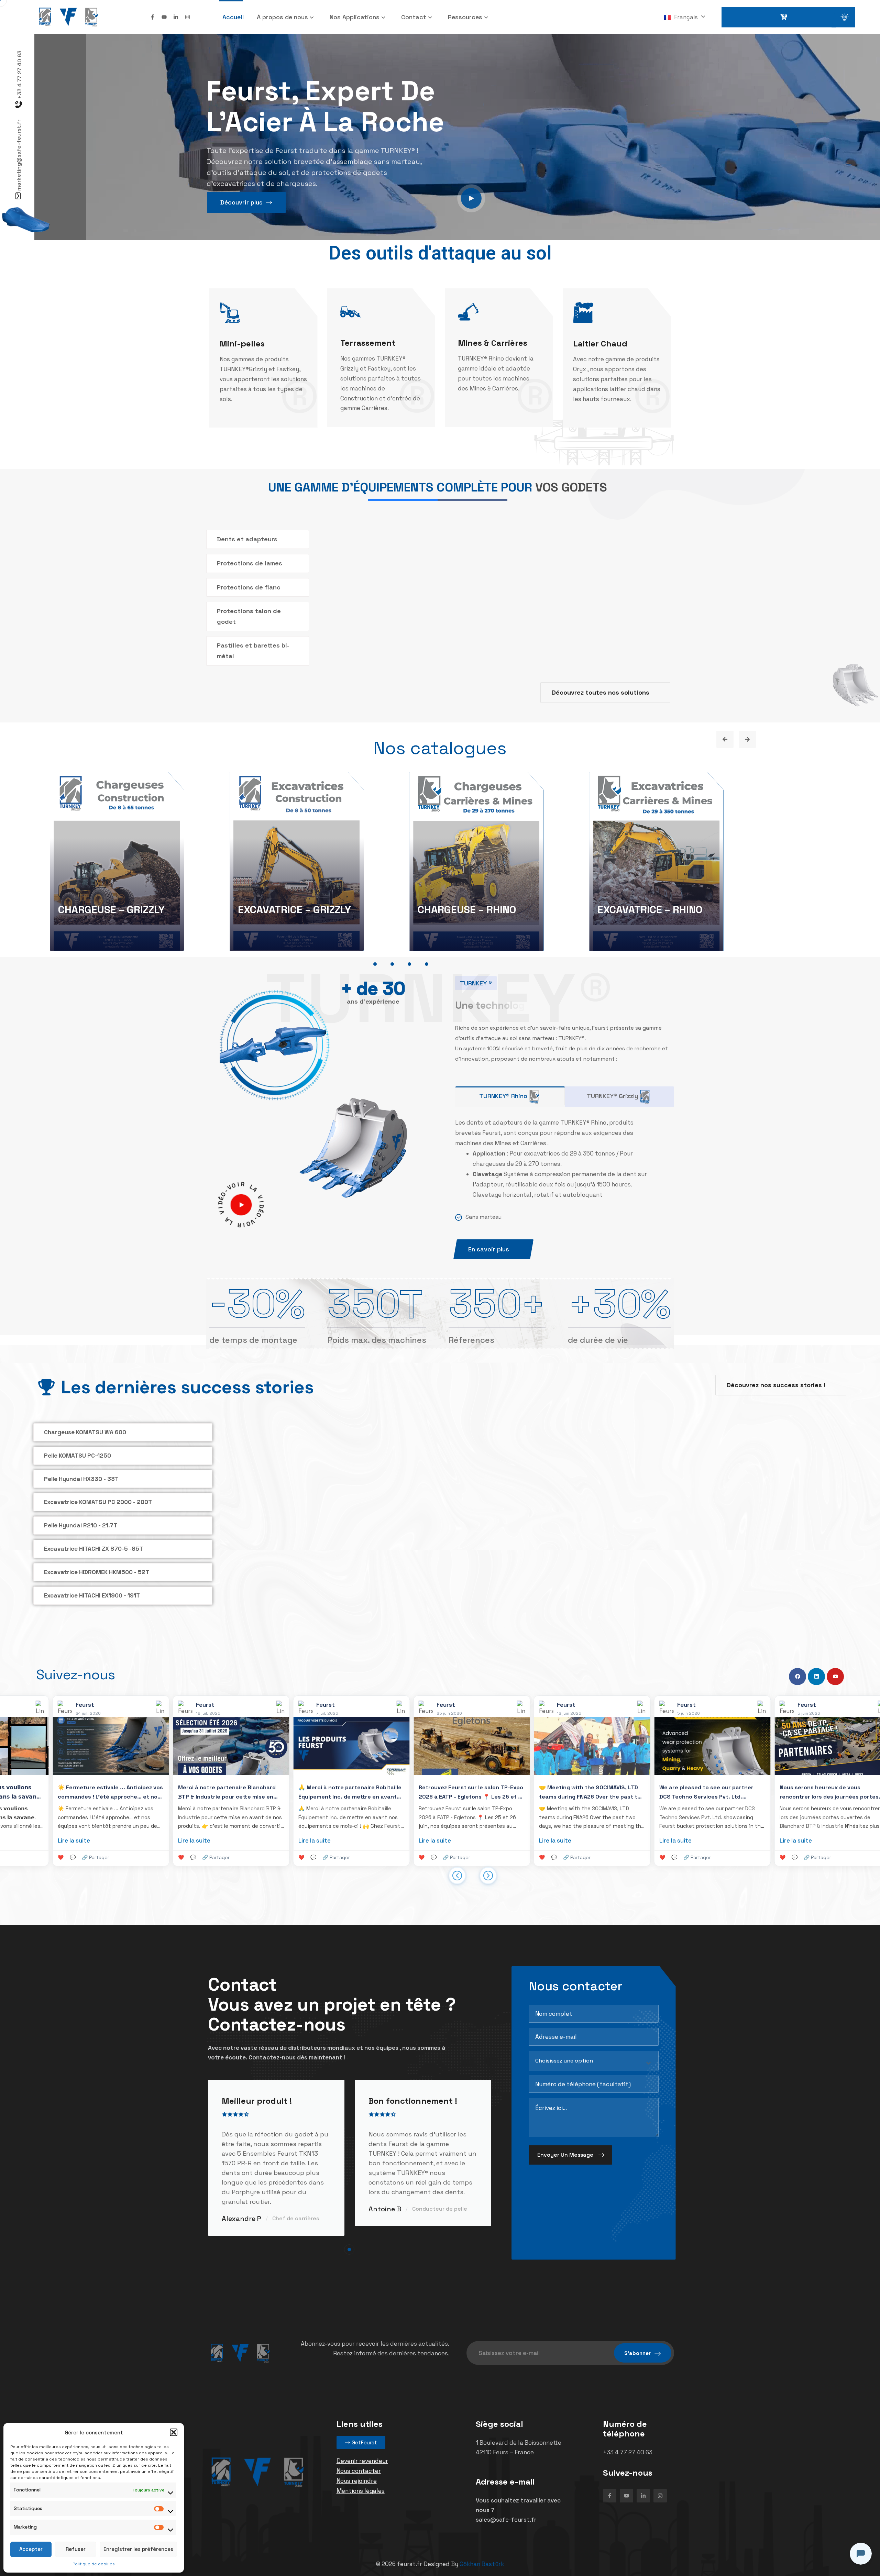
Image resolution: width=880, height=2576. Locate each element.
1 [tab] (375, 964)
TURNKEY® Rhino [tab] (503, 1096)
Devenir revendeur (362, 2455)
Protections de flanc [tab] (249, 587)
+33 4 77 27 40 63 (19, 75)
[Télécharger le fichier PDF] (517, 1584)
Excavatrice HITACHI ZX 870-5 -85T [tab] (93, 1549)
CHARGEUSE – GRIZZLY (111, 910)
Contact (414, 17)
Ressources (465, 17)
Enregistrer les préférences (138, 2549)
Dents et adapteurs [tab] (247, 539)
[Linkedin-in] (176, 17)
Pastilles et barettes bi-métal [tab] (253, 651)
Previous (725, 739)
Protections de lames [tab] (250, 563)
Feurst (171, 1820)
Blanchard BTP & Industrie (591, 1820)
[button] (174, 2432)
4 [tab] (427, 964)
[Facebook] (797, 1671)
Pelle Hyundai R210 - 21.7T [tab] (81, 1525)
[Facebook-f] (152, 17)
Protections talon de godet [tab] (249, 616)
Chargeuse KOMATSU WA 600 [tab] (85, 1432)
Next (747, 739)
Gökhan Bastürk (482, 2558)
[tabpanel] (131, 863)
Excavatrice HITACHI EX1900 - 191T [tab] (92, 1595)
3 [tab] (409, 964)
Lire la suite (93, 1835)
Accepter (31, 2549)
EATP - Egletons (235, 1812)
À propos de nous (282, 17)
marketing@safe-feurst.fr (19, 155)
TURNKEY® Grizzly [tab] (612, 1096)
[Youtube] (164, 17)
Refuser (76, 2549)
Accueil (233, 17)
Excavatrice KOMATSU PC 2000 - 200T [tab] (98, 1502)
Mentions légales (361, 2485)
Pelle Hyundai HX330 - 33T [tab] (81, 1479)
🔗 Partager (115, 1852)
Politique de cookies (94, 2564)
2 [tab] (392, 964)
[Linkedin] (816, 1671)
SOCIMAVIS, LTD (389, 1803)
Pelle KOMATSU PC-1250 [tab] (78, 1456)
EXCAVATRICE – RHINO (650, 910)
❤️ (80, 1852)
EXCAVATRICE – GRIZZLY (294, 910)
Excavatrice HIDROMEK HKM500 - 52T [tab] (97, 1572)
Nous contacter (359, 2465)
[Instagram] (188, 17)
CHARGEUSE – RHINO (467, 910)
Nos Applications (355, 17)
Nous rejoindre (357, 2475)
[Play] (241, 1205)
